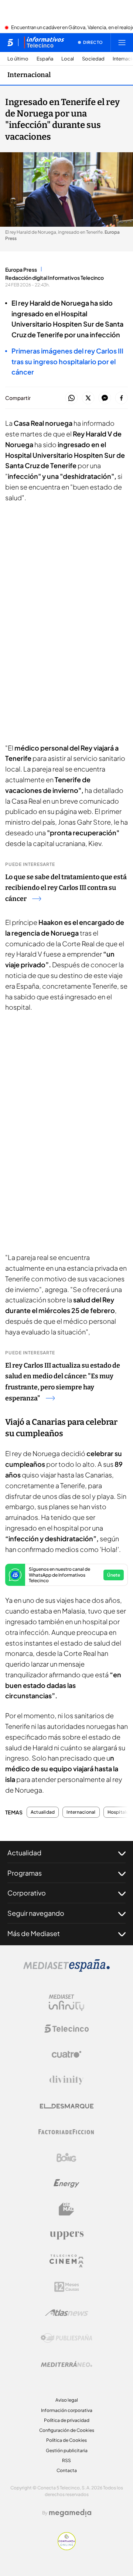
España (45, 59)
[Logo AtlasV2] (67, 2313)
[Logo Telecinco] (66, 2029)
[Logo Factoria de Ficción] (66, 2132)
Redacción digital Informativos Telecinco (54, 278)
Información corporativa (67, 2410)
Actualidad (43, 1812)
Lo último (18, 59)
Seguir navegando (36, 1913)
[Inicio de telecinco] (10, 42)
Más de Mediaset (34, 1933)
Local (68, 59)
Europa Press (21, 269)
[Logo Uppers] (66, 2235)
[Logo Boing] (66, 2158)
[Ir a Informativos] (44, 42)
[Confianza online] (67, 2548)
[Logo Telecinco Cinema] (66, 2261)
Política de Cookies (66, 2440)
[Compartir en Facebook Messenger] (105, 398)
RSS (66, 2460)
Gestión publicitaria (67, 2450)
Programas (25, 1873)
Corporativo (27, 1893)
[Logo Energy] (66, 2183)
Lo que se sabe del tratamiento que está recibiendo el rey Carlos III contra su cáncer (66, 888)
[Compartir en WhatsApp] (71, 398)
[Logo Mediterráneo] (66, 2364)
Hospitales (119, 1812)
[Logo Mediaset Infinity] (66, 2003)
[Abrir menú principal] (122, 42)
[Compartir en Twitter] (88, 398)
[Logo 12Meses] (67, 2287)
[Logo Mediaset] (66, 1970)
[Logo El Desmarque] (67, 2106)
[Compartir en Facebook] (121, 398)
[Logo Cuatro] (66, 2054)
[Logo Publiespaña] (66, 2338)
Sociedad (93, 59)
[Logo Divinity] (66, 2080)
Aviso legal (67, 2400)
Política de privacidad (67, 2420)
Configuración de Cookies (67, 2430)
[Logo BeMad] (66, 2209)
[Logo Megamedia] (70, 2513)
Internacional (29, 75)
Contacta (67, 2470)
